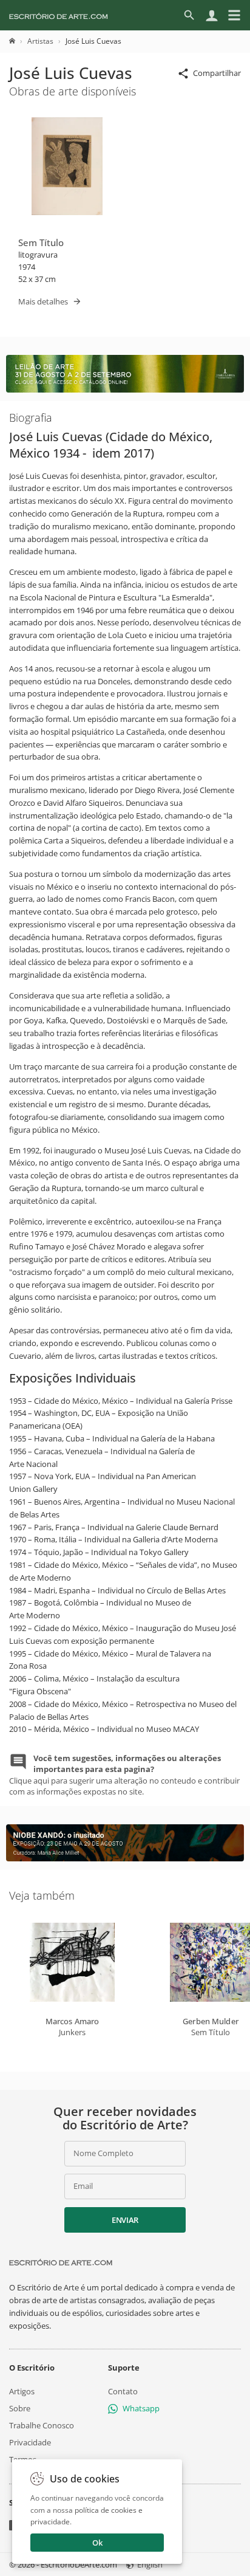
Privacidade (30, 2442)
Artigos (22, 2391)
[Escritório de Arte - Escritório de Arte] (61, 2262)
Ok (97, 2543)
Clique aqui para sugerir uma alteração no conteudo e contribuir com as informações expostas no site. (124, 1775)
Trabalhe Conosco (42, 2425)
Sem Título (41, 242)
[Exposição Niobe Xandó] (125, 1858)
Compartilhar (217, 73)
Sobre (20, 2408)
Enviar (125, 2220)
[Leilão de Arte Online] (125, 390)
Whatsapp (141, 2408)
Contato (123, 2391)
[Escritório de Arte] (59, 15)
